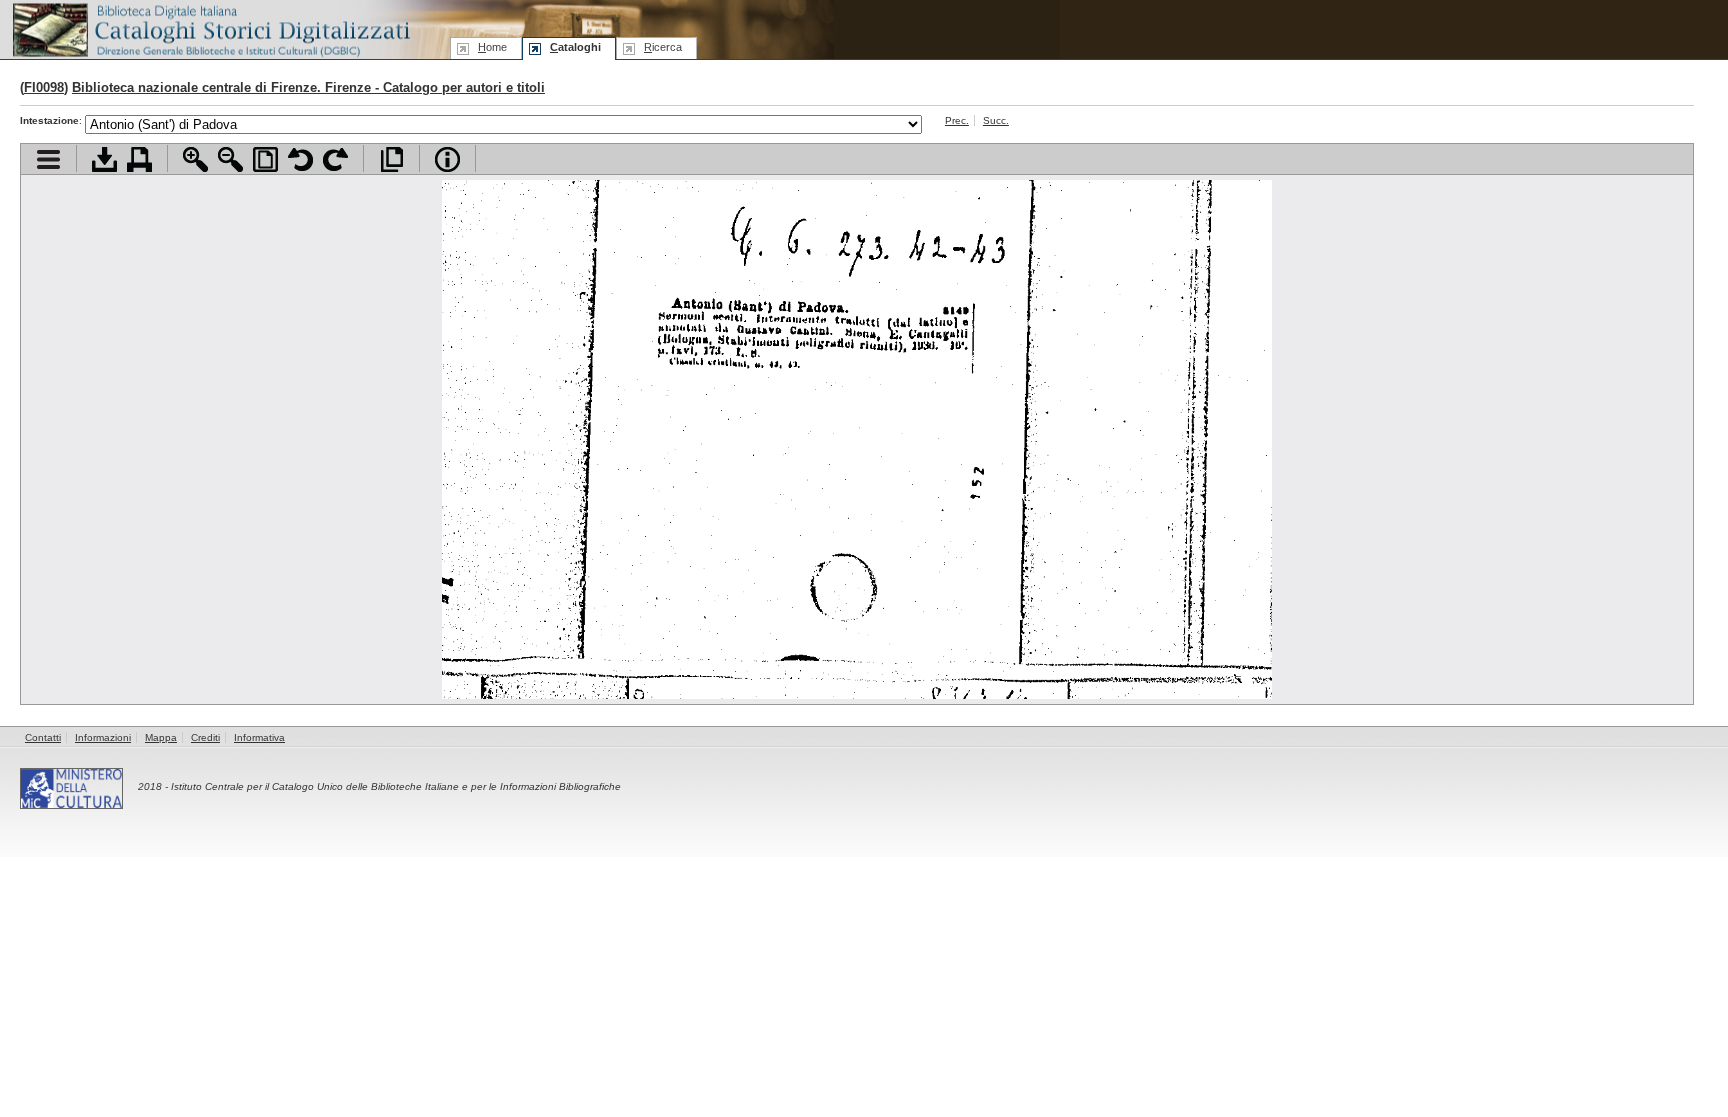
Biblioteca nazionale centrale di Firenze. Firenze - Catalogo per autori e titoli (308, 87)
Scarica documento (104, 159)
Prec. (957, 120)
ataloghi (575, 47)
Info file (447, 159)
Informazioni (103, 737)
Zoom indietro (230, 159)
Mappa (161, 737)
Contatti (43, 737)
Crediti (205, 737)
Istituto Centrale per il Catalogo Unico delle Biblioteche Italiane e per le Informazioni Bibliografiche (396, 786)
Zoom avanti (195, 159)
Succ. (996, 120)
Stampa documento (139, 159)
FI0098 (44, 87)
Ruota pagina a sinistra (300, 159)
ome (492, 47)
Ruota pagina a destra (335, 159)
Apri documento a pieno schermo (391, 159)
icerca (663, 47)
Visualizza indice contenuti (48, 159)
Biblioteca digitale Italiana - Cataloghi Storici (210, 28)
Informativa (259, 737)
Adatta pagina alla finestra (265, 159)
